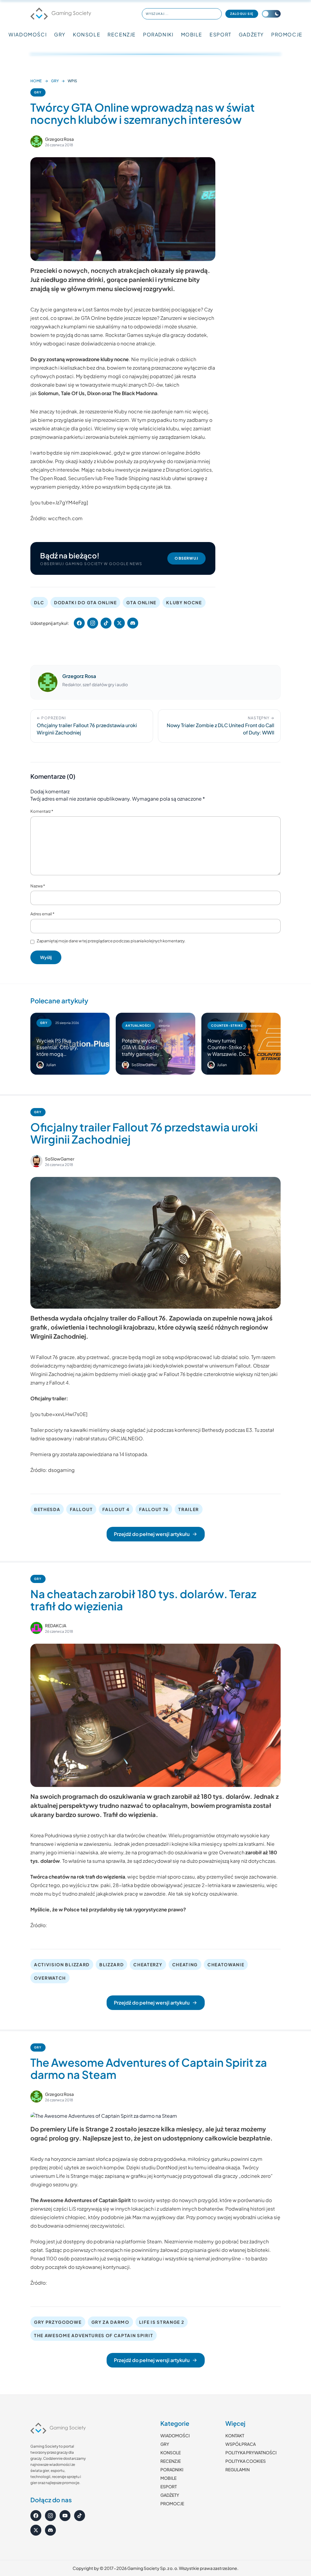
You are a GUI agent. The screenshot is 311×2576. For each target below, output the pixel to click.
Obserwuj (186, 558)
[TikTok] (80, 2516)
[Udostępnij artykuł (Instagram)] (93, 623)
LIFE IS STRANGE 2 (162, 2322)
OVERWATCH (50, 1978)
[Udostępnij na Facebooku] (79, 623)
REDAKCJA (56, 1625)
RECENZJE (122, 34)
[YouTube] (65, 2516)
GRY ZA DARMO (110, 2322)
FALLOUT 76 (154, 1509)
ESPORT (220, 34)
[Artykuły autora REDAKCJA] (36, 1628)
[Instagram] (50, 2516)
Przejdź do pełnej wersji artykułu (152, 1534)
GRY (60, 34)
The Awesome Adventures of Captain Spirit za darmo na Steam (149, 2068)
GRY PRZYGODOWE (58, 2322)
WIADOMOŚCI (28, 34)
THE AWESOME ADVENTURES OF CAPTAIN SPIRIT (94, 2335)
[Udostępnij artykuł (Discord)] (133, 623)
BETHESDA (47, 1509)
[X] (36, 2530)
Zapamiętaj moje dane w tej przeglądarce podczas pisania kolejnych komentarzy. (111, 941)
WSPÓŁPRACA (241, 2444)
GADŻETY (251, 34)
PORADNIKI (158, 34)
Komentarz (42, 811)
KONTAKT (235, 2435)
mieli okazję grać (139, 1374)
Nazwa (38, 886)
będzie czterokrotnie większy (220, 1374)
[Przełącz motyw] (271, 14)
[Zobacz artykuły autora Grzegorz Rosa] (36, 141)
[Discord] (50, 2530)
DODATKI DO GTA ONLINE (85, 602)
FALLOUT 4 (116, 1509)
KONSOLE (87, 34)
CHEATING (185, 1964)
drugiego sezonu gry (54, 2184)
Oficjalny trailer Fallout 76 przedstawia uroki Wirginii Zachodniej (144, 1133)
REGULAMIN (238, 2469)
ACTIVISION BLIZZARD (62, 1964)
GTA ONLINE (141, 602)
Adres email (42, 914)
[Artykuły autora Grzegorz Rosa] (48, 682)
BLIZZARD (111, 1964)
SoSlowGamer (60, 1159)
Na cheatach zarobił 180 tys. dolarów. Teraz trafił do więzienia (143, 1600)
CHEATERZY (148, 1964)
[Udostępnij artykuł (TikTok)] (106, 623)
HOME (36, 81)
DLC (39, 602)
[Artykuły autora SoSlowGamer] (36, 1161)
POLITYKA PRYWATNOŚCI (251, 2452)
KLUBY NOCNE (184, 602)
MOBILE (192, 34)
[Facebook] (36, 2516)
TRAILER (189, 1509)
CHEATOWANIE (226, 1964)
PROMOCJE (287, 34)
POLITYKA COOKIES (246, 2461)
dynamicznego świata (118, 1366)
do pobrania (100, 2241)
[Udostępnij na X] (119, 623)
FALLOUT (81, 1509)
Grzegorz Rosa (59, 139)
